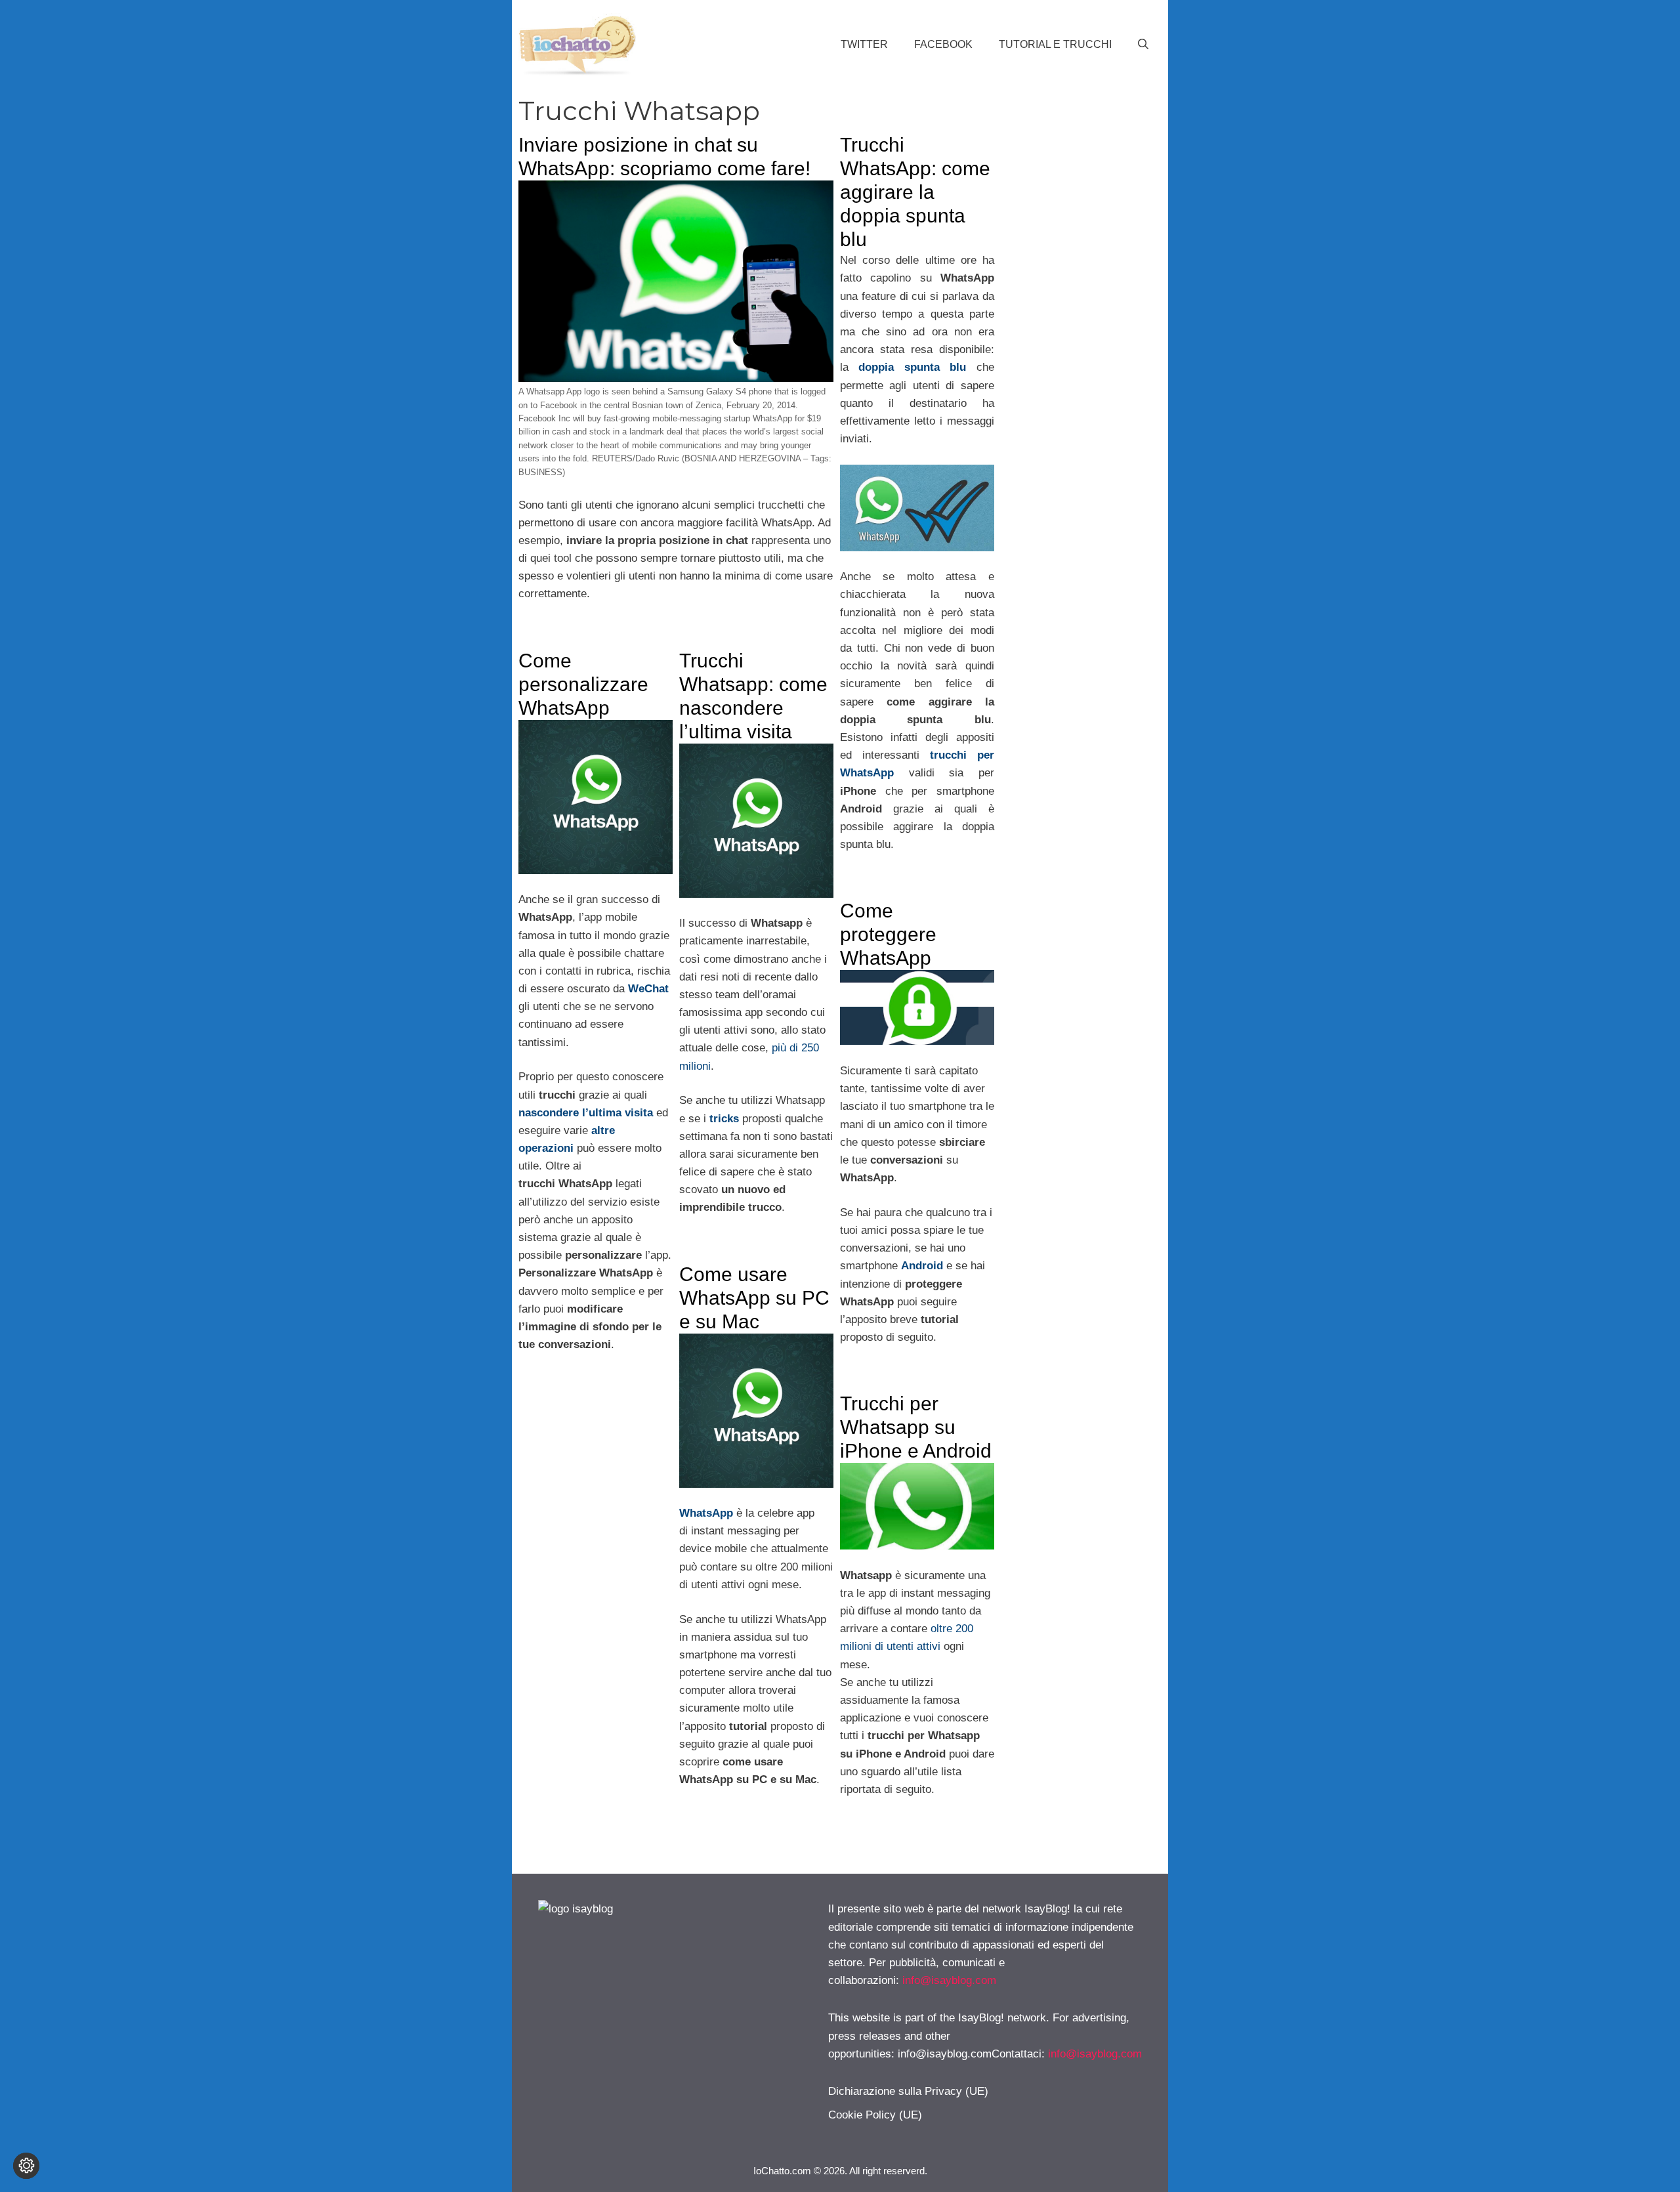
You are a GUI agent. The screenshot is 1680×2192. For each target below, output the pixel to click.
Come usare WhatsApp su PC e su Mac (754, 1298)
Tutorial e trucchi (1055, 44)
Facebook (943, 44)
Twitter (864, 44)
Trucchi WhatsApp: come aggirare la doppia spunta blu (915, 192)
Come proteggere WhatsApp (888, 934)
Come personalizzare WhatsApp (583, 684)
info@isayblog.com (949, 1980)
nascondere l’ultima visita (586, 1113)
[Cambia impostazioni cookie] (26, 2166)
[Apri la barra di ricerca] (1143, 45)
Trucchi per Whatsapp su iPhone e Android (916, 1427)
